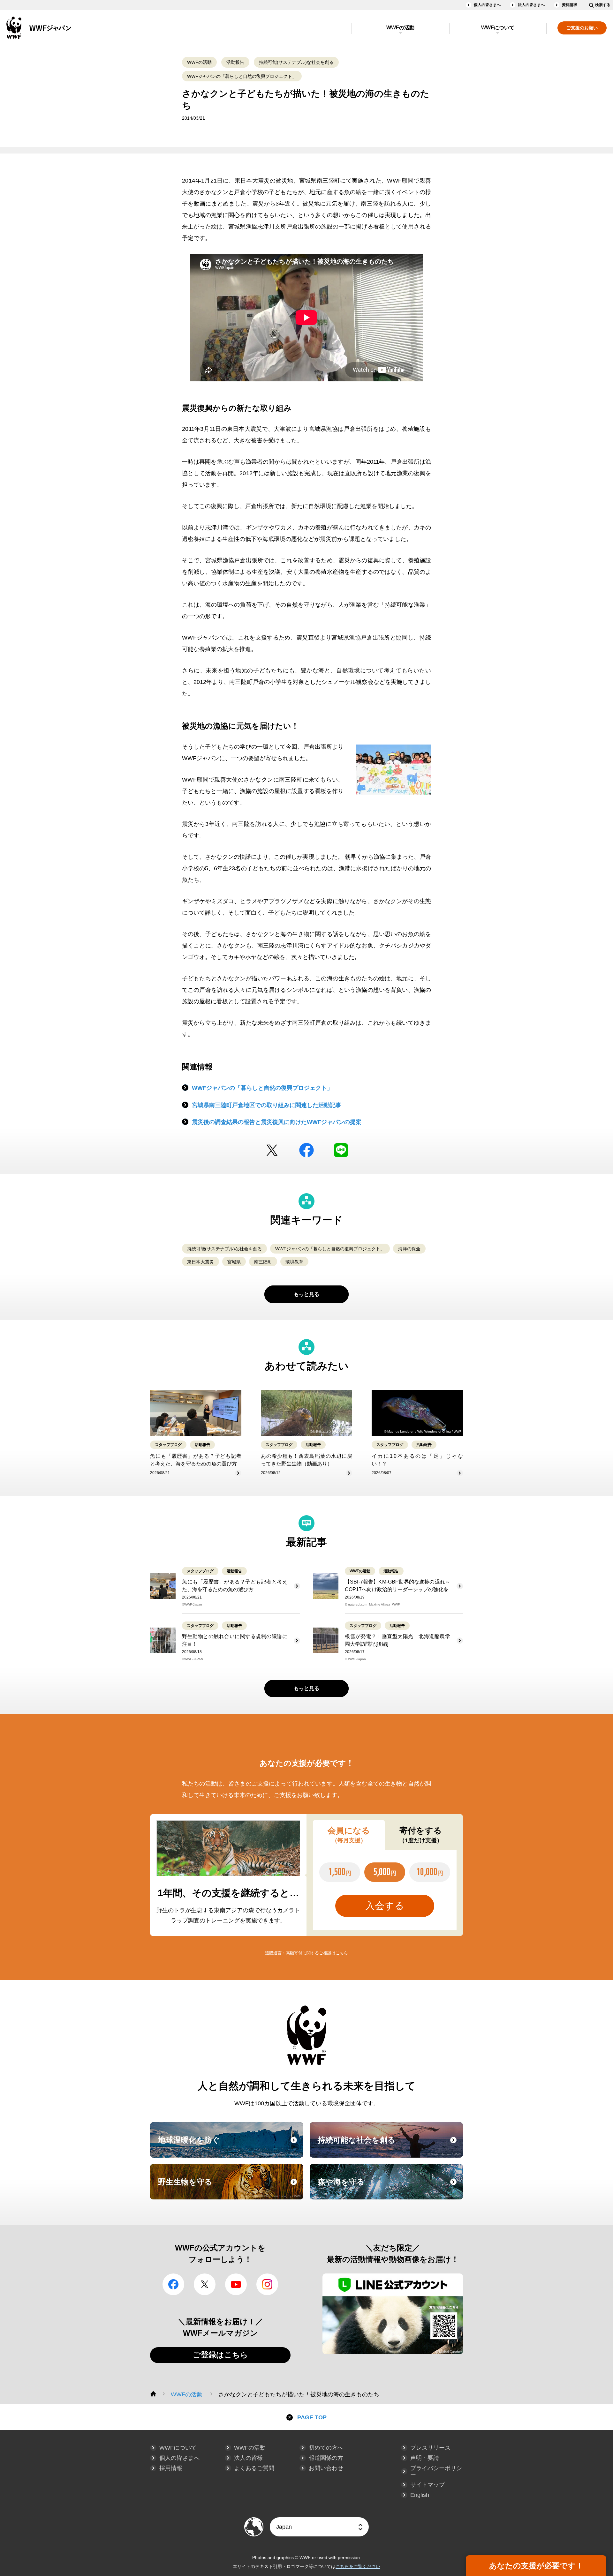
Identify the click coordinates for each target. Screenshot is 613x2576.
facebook (306, 1150)
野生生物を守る (230, 2188)
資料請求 (570, 5)
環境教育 (294, 1262)
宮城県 (234, 1262)
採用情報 (171, 2468)
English (420, 2495)
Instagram (267, 2284)
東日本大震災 (201, 1262)
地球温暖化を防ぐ (230, 2146)
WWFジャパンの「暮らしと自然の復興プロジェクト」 (242, 76)
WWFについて (498, 28)
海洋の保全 (409, 1249)
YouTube (236, 2284)
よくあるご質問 (254, 2468)
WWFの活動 (400, 28)
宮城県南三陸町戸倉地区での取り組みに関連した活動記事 (267, 1105)
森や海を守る (390, 2188)
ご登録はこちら (220, 2355)
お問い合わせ (326, 2468)
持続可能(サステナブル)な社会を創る (296, 62)
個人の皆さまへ (487, 5)
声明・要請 (425, 2458)
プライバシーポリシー (436, 2471)
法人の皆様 (248, 2458)
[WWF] (153, 2394)
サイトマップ (428, 2485)
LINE (341, 1150)
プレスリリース (430, 2448)
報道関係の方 (326, 2458)
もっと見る (306, 1294)
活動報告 (235, 62)
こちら (342, 1953)
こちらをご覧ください (358, 2566)
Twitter (272, 1150)
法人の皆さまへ (531, 5)
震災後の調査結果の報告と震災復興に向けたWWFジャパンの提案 (277, 1122)
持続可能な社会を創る (390, 2146)
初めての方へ (326, 2448)
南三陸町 (263, 1262)
